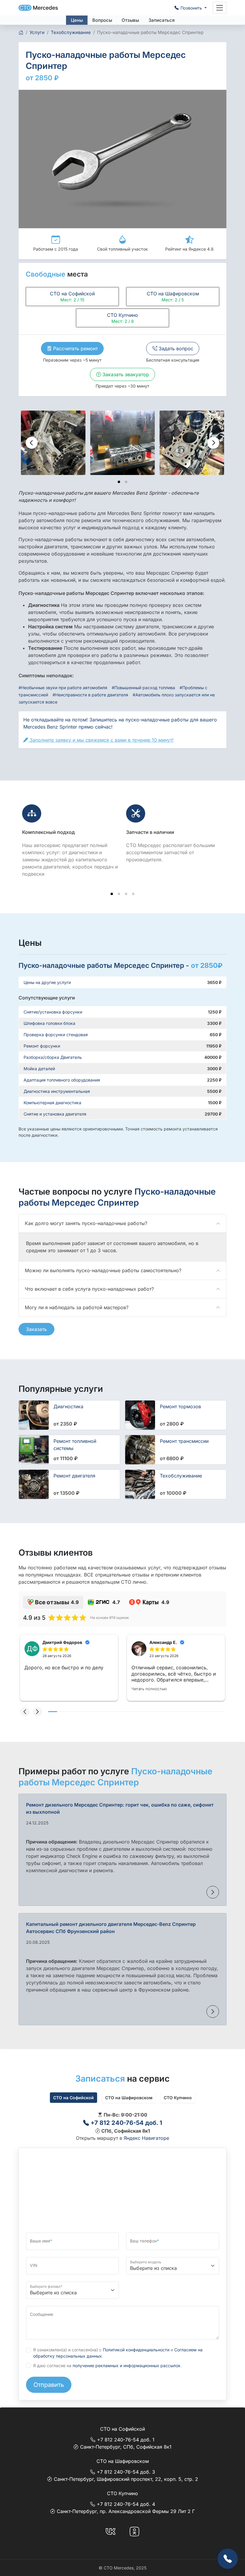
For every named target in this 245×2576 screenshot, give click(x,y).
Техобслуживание (181, 1476)
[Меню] (220, 8)
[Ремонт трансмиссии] (140, 1450)
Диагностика (68, 1406)
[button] (25, 1712)
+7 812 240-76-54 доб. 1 (126, 2123)
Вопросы (102, 20)
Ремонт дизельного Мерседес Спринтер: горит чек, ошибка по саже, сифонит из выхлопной (120, 1808)
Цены (77, 20)
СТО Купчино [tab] (178, 2098)
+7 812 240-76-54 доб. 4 (126, 2504)
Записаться (161, 20)
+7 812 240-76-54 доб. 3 (126, 2472)
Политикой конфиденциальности (136, 2350)
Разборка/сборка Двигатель (53, 1057)
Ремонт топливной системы (75, 1445)
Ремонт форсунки (42, 1046)
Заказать (36, 1329)
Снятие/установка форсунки (53, 1012)
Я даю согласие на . (107, 2366)
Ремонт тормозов (180, 1406)
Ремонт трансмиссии (184, 1441)
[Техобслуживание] (140, 1484)
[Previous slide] (32, 443)
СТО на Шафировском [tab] (129, 2098)
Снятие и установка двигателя (55, 1114)
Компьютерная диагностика (52, 1103)
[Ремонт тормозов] (140, 1415)
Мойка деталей (39, 1069)
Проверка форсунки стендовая (56, 1035)
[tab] (119, 482)
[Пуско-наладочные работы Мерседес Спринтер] (53, 443)
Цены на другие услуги (47, 982)
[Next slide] (213, 443)
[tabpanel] (122, 2126)
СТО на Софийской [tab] (73, 2098)
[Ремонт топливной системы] (34, 1450)
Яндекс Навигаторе (146, 2138)
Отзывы (130, 20)
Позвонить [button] (192, 8)
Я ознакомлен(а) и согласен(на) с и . (118, 2353)
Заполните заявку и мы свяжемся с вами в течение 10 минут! (101, 740)
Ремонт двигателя (74, 1476)
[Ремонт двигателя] (34, 1484)
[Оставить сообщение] (228, 2559)
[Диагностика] (34, 1415)
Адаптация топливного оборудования (62, 1080)
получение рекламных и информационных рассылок (127, 2366)
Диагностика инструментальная (57, 1091)
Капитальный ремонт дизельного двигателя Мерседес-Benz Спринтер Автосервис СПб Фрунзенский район (111, 1928)
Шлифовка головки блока (49, 1023)
